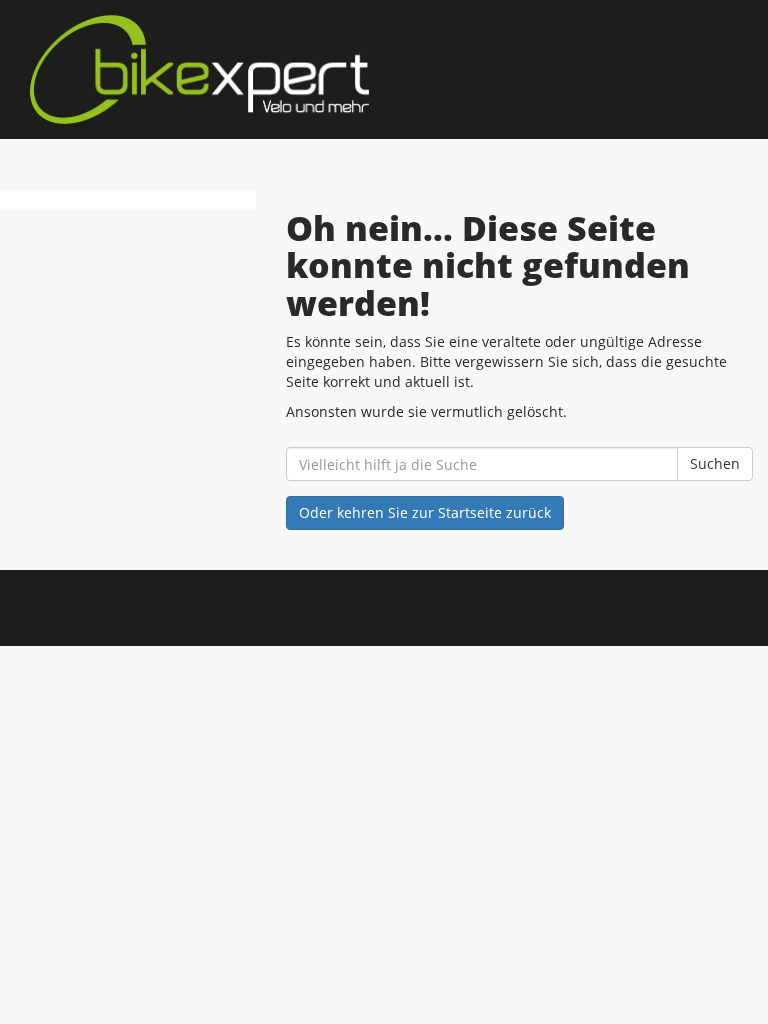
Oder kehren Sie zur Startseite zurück (425, 512)
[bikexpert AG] (199, 69)
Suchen (715, 463)
